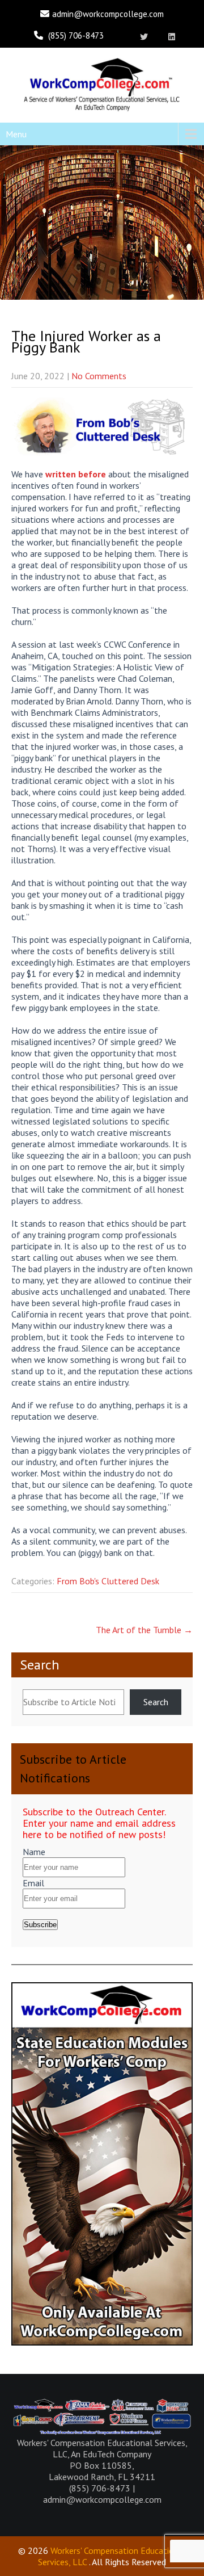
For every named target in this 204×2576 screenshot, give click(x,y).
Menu (16, 134)
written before (76, 474)
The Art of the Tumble (144, 1630)
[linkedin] (172, 37)
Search (40, 1665)
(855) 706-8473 (76, 35)
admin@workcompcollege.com (108, 14)
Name (34, 1852)
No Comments (99, 376)
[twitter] (144, 37)
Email (33, 1883)
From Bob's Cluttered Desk (108, 1581)
